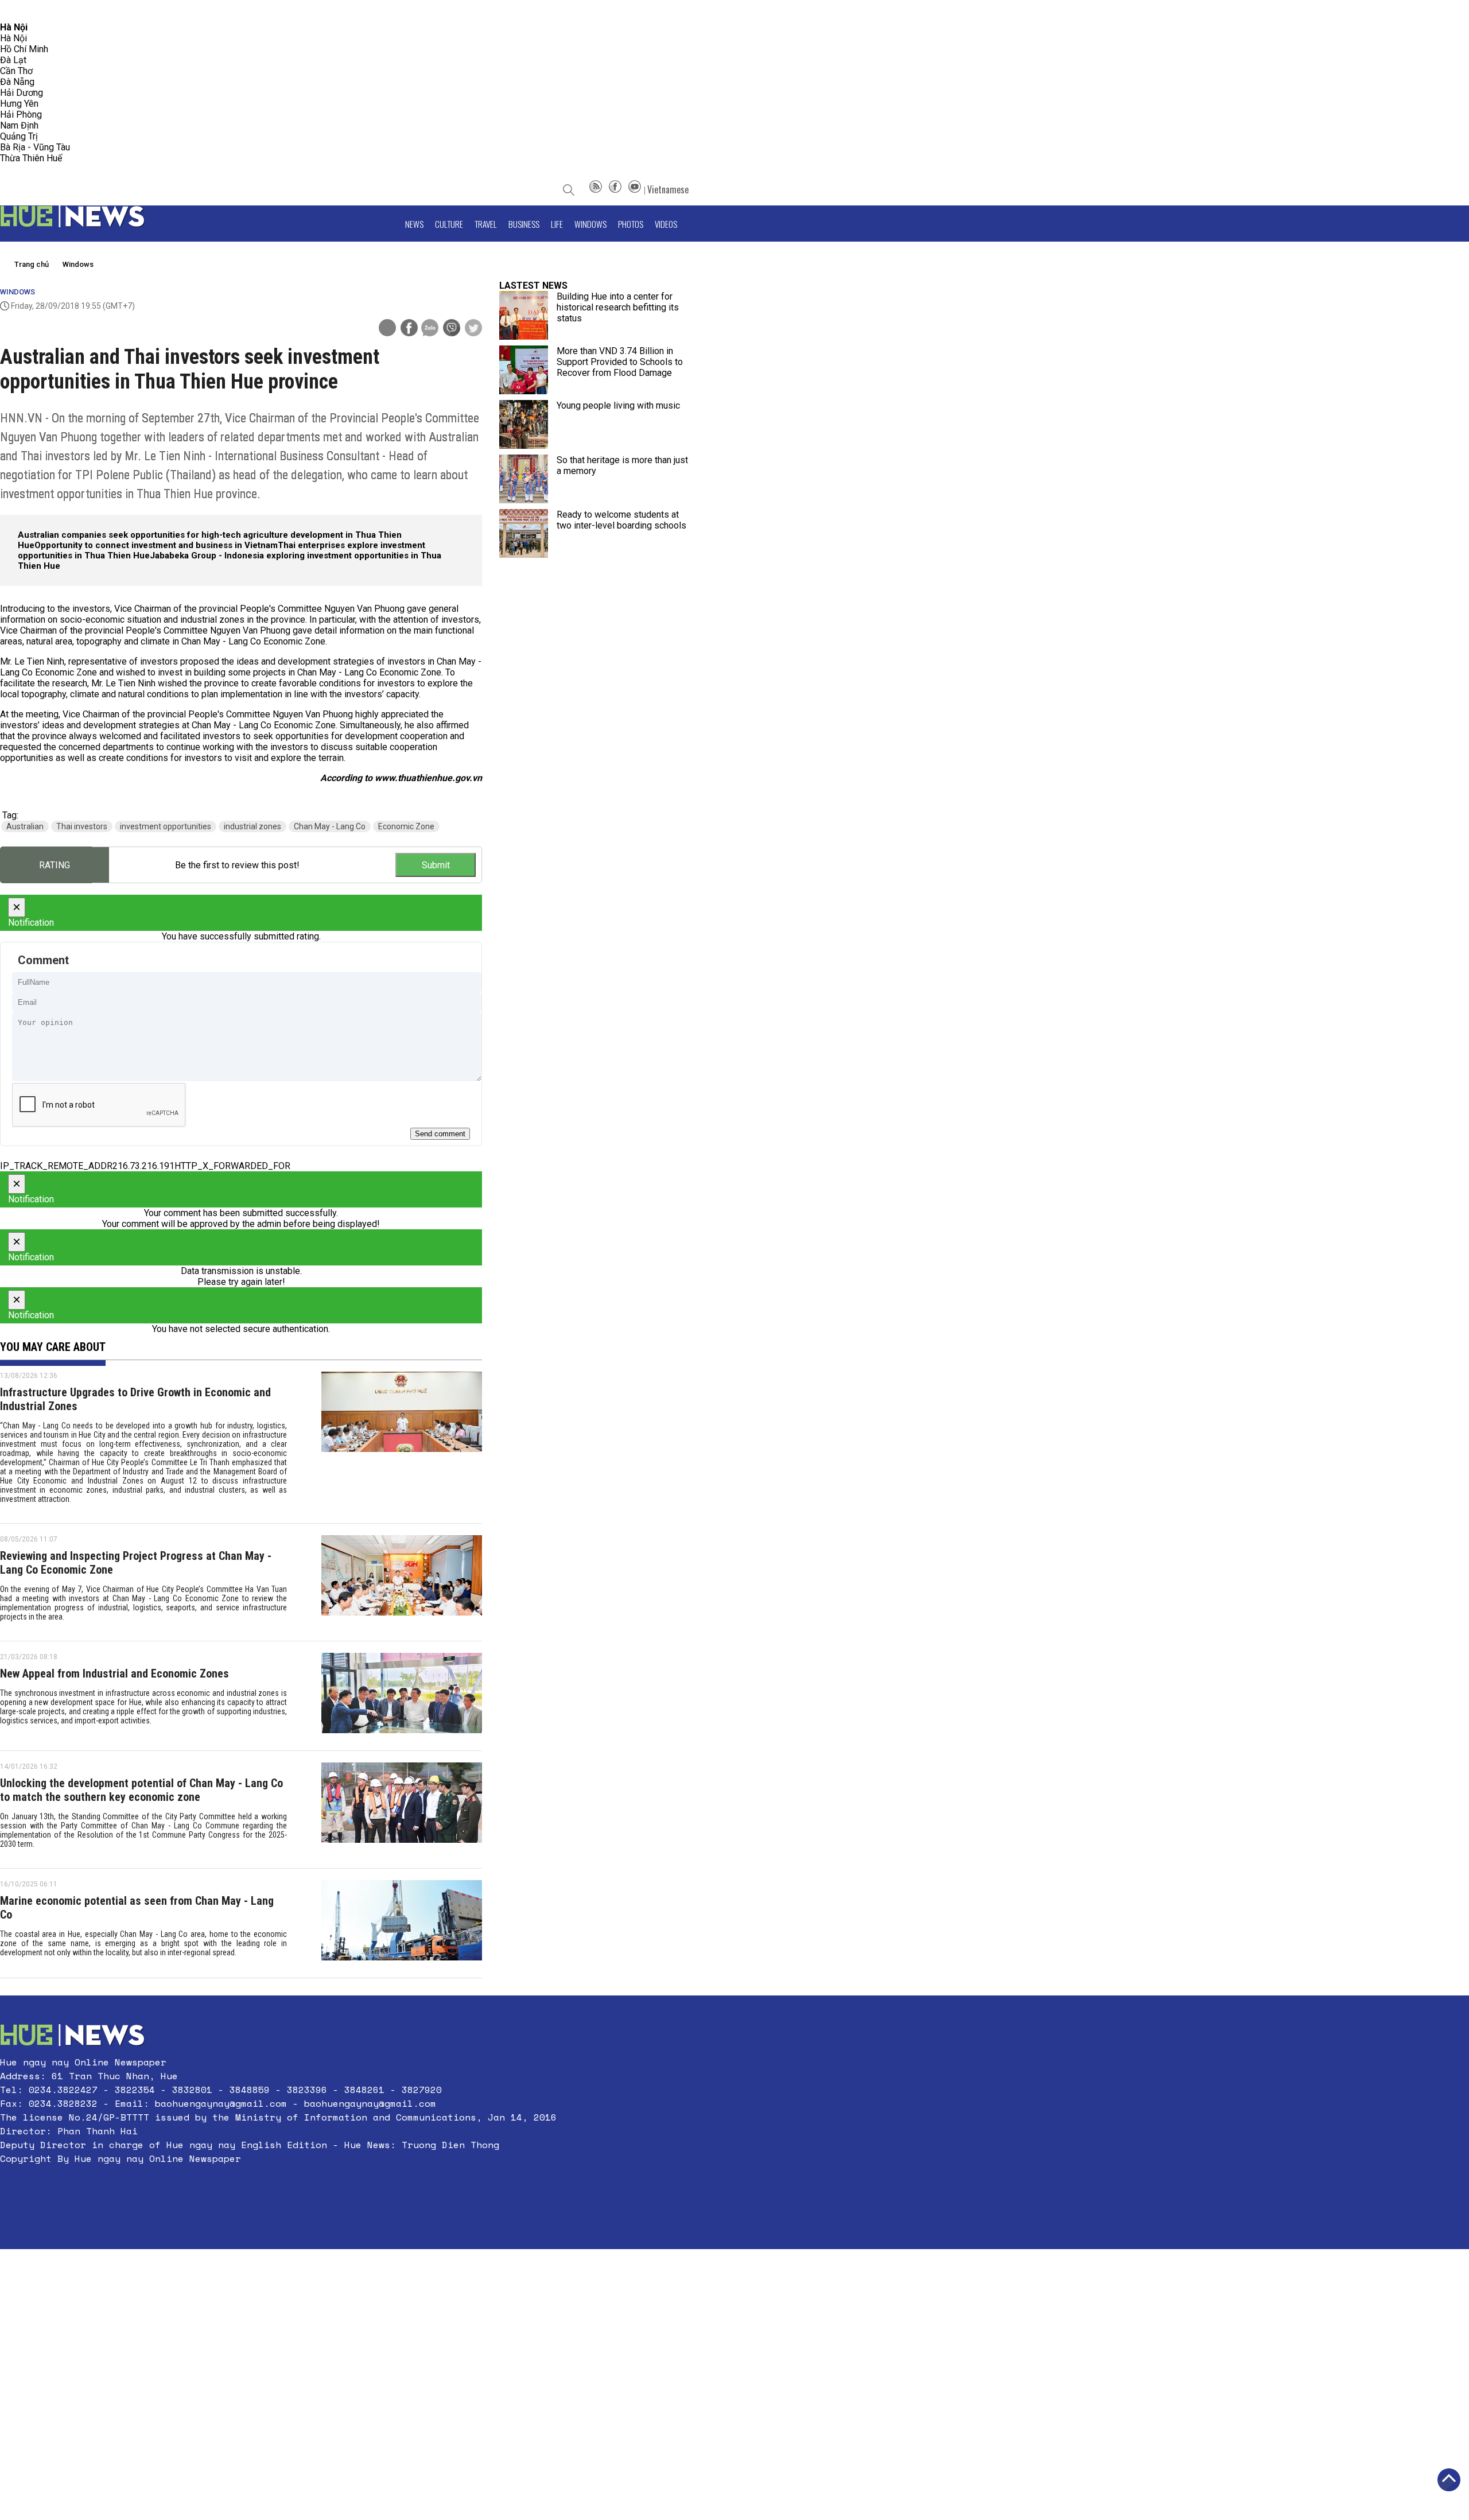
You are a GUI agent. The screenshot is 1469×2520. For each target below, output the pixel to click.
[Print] (387, 328)
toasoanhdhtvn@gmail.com (101, 11)
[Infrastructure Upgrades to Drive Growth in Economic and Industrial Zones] (402, 1442)
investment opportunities (166, 826)
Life (557, 224)
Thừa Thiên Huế (31, 158)
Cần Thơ (16, 71)
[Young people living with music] (524, 424)
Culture (449, 224)
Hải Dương (22, 93)
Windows (590, 224)
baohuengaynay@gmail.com (221, 2103)
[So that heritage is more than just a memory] (524, 479)
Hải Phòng (21, 114)
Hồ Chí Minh (24, 49)
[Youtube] (635, 189)
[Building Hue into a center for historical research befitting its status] (524, 315)
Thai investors (82, 826)
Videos (666, 224)
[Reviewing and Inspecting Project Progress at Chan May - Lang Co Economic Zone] (402, 1582)
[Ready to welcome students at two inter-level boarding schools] (524, 533)
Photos (631, 224)
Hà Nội (13, 38)
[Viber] (452, 329)
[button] (278, 2186)
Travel (486, 224)
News (414, 224)
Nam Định (19, 125)
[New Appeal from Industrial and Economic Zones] (402, 1696)
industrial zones (252, 826)
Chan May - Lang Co (330, 826)
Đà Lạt (13, 60)
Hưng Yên (19, 104)
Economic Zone (406, 826)
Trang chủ (32, 264)
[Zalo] (430, 329)
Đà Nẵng (17, 82)
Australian (25, 826)
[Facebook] (615, 189)
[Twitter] (473, 329)
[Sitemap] (596, 189)
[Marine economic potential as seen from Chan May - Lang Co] (402, 1923)
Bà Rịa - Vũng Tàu (35, 147)
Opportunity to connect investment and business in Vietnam (156, 545)
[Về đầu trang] (1449, 2480)
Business (524, 224)
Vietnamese (668, 189)
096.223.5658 (24, 11)
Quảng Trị (19, 136)
